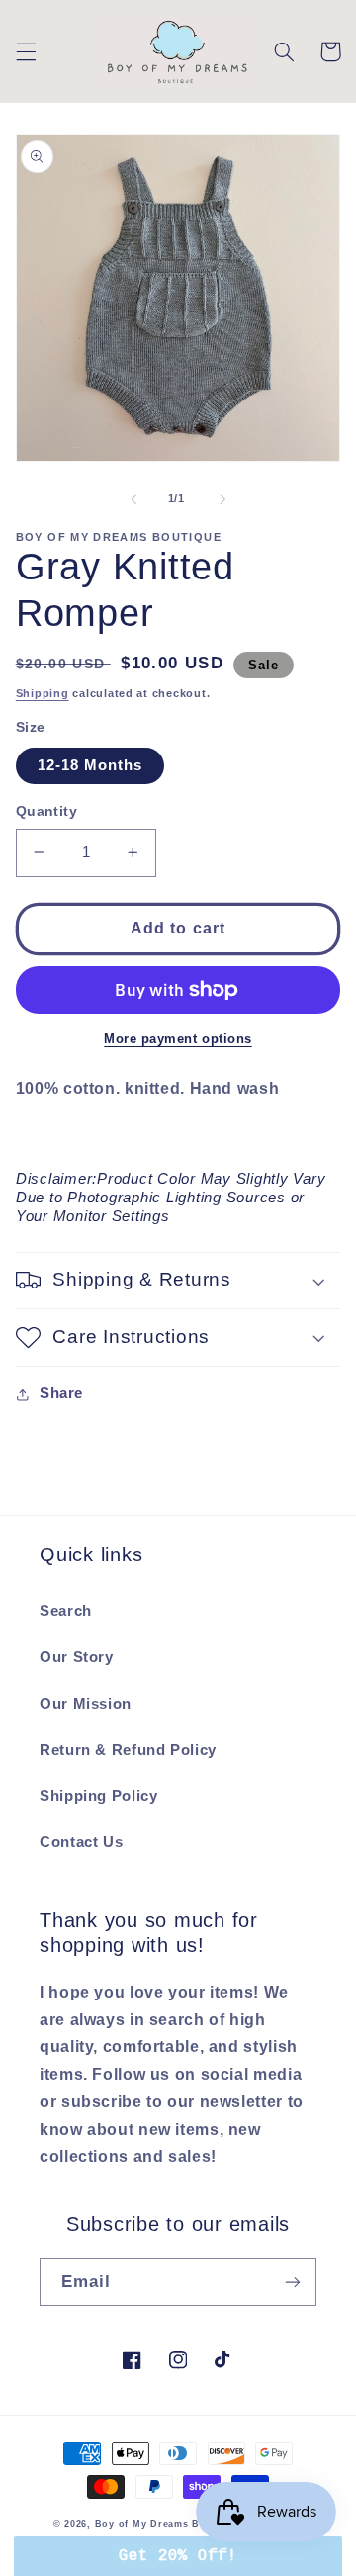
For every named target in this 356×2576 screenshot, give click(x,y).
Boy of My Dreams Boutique (167, 2524)
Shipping (43, 693)
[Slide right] (222, 499)
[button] (26, 51)
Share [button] (61, 1393)
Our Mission (86, 1704)
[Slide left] (133, 499)
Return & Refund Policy (128, 1750)
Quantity (46, 811)
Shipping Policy (98, 1796)
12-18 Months (90, 765)
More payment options (178, 1039)
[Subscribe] (293, 2282)
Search (66, 1611)
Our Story (77, 1657)
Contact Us (81, 1842)
